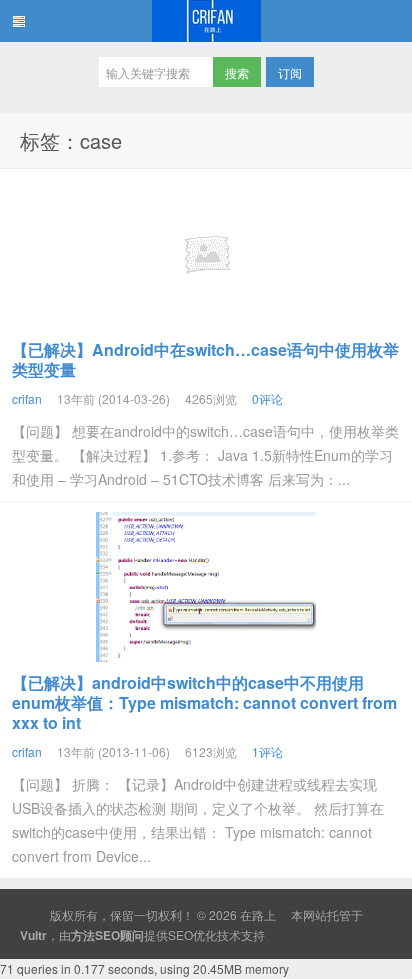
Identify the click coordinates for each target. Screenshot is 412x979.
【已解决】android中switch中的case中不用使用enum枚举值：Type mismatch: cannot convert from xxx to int (204, 702)
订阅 (290, 72)
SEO (180, 934)
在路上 (206, 21)
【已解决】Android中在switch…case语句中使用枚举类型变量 (205, 359)
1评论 (267, 751)
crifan (27, 398)
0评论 (267, 398)
